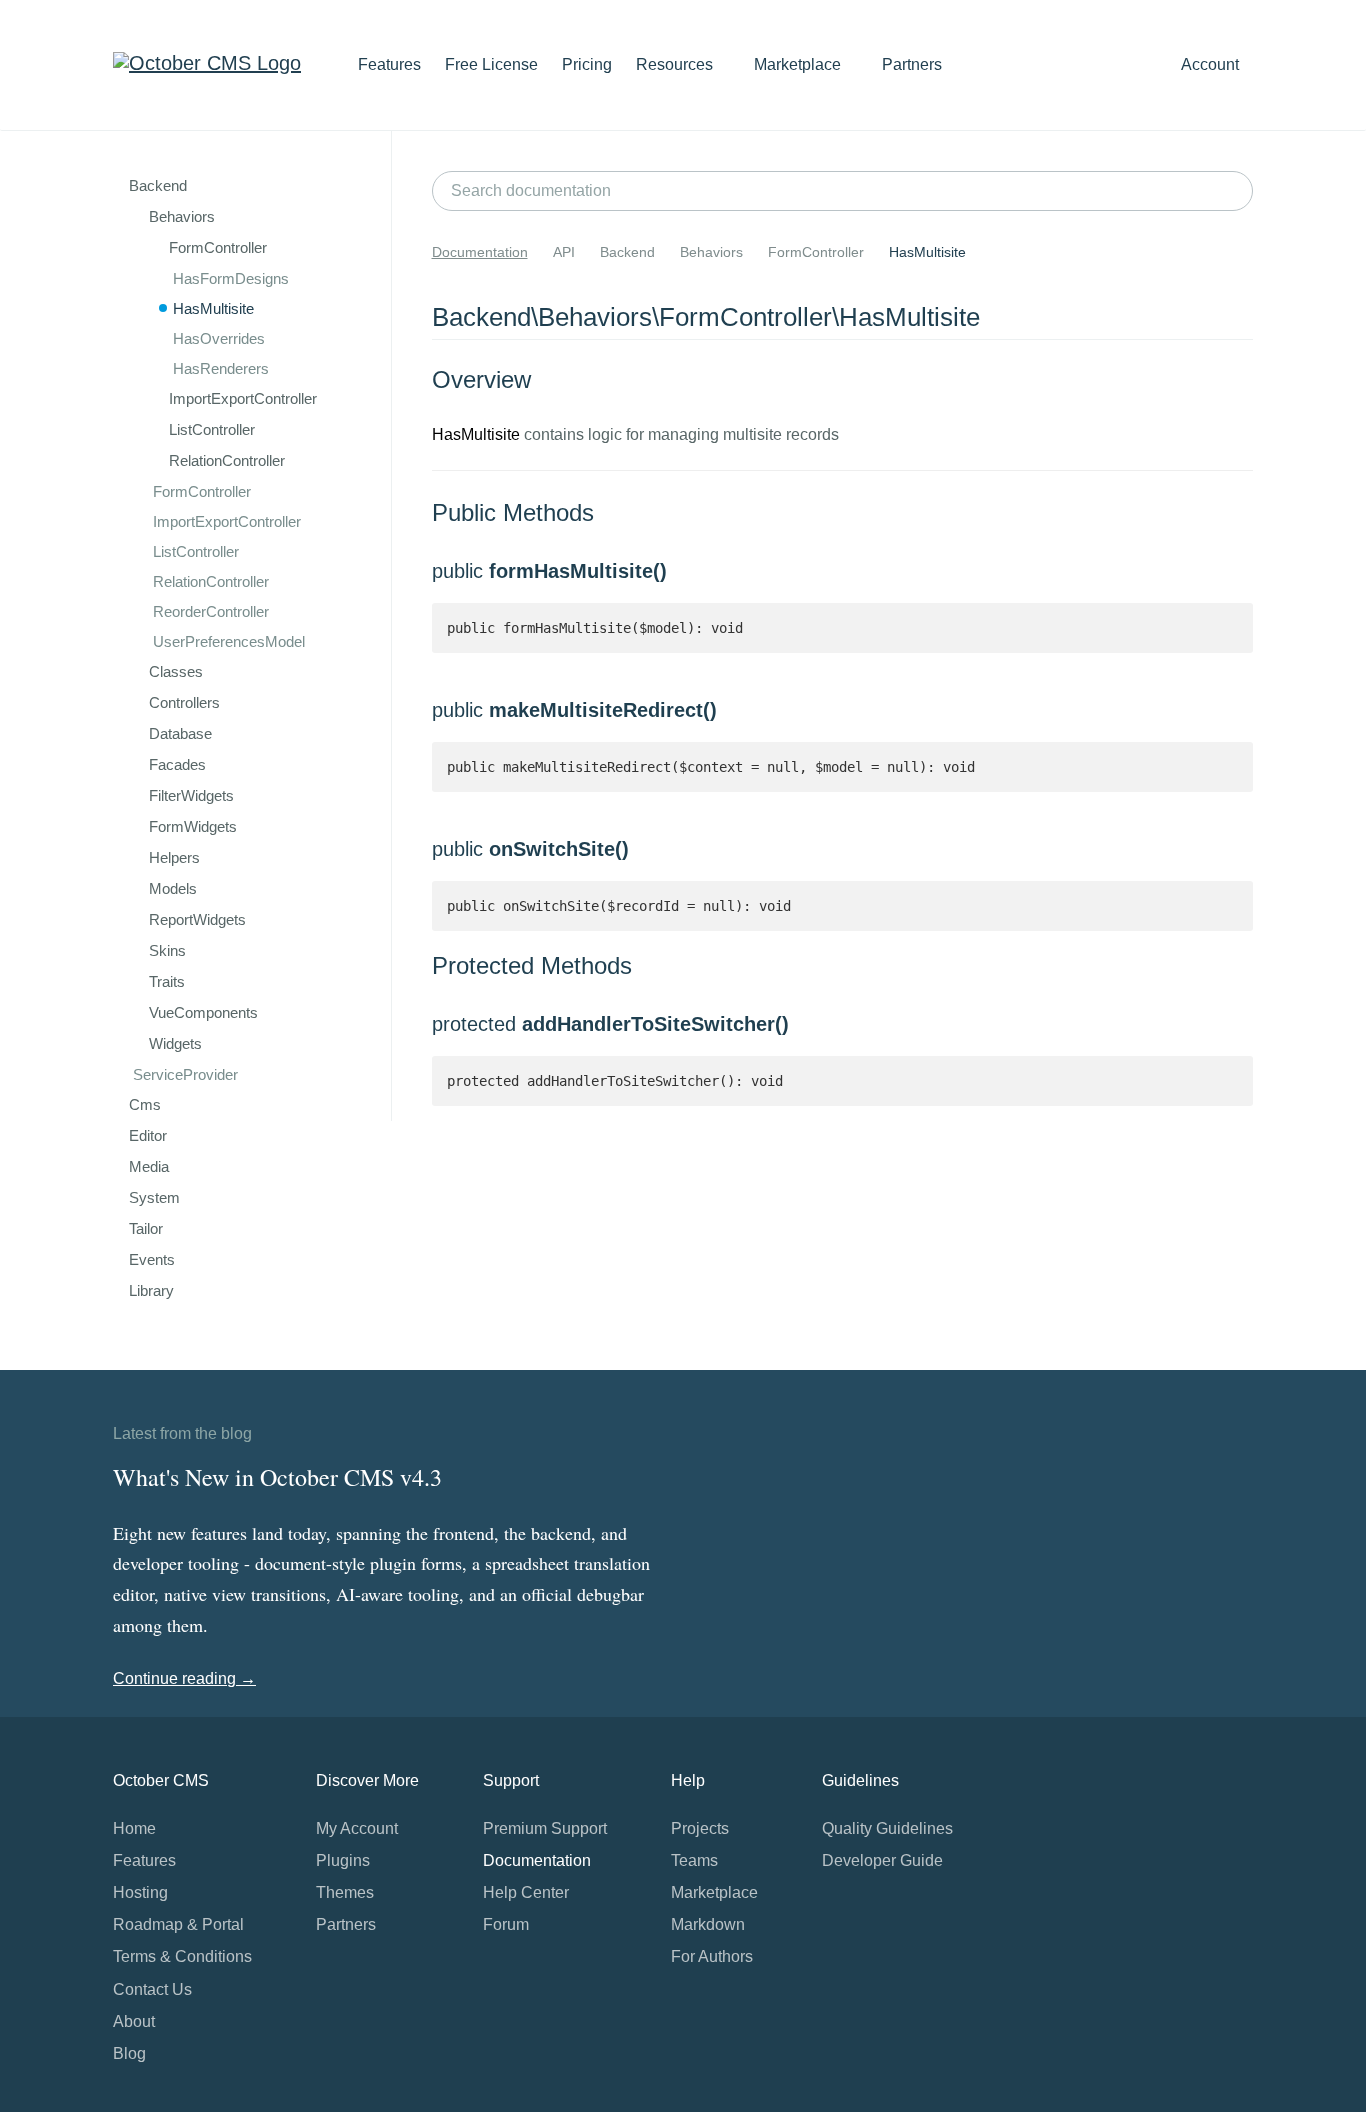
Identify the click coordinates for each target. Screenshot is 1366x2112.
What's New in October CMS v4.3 (277, 1477)
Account (1212, 64)
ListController (196, 551)
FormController (202, 491)
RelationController (211, 581)
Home (134, 1828)
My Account (357, 1828)
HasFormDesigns (231, 278)
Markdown (708, 1924)
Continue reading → (184, 1678)
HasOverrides (219, 338)
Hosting (140, 1892)
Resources (676, 64)
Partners (912, 64)
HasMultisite (213, 308)
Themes (345, 1892)
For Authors (712, 1956)
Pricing (587, 64)
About (134, 2021)
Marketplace (799, 64)
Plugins (343, 1860)
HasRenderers (221, 368)
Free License (491, 64)
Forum (506, 1924)
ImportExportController (227, 521)
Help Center (526, 1892)
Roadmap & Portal (178, 1924)
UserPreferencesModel (229, 641)
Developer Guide (882, 1860)
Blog (129, 2053)
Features (389, 64)
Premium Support (545, 1828)
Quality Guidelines (887, 1828)
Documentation (480, 252)
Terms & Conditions (182, 1956)
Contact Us (152, 1989)
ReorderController (211, 611)
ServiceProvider (185, 1074)
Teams (694, 1860)
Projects (700, 1828)
